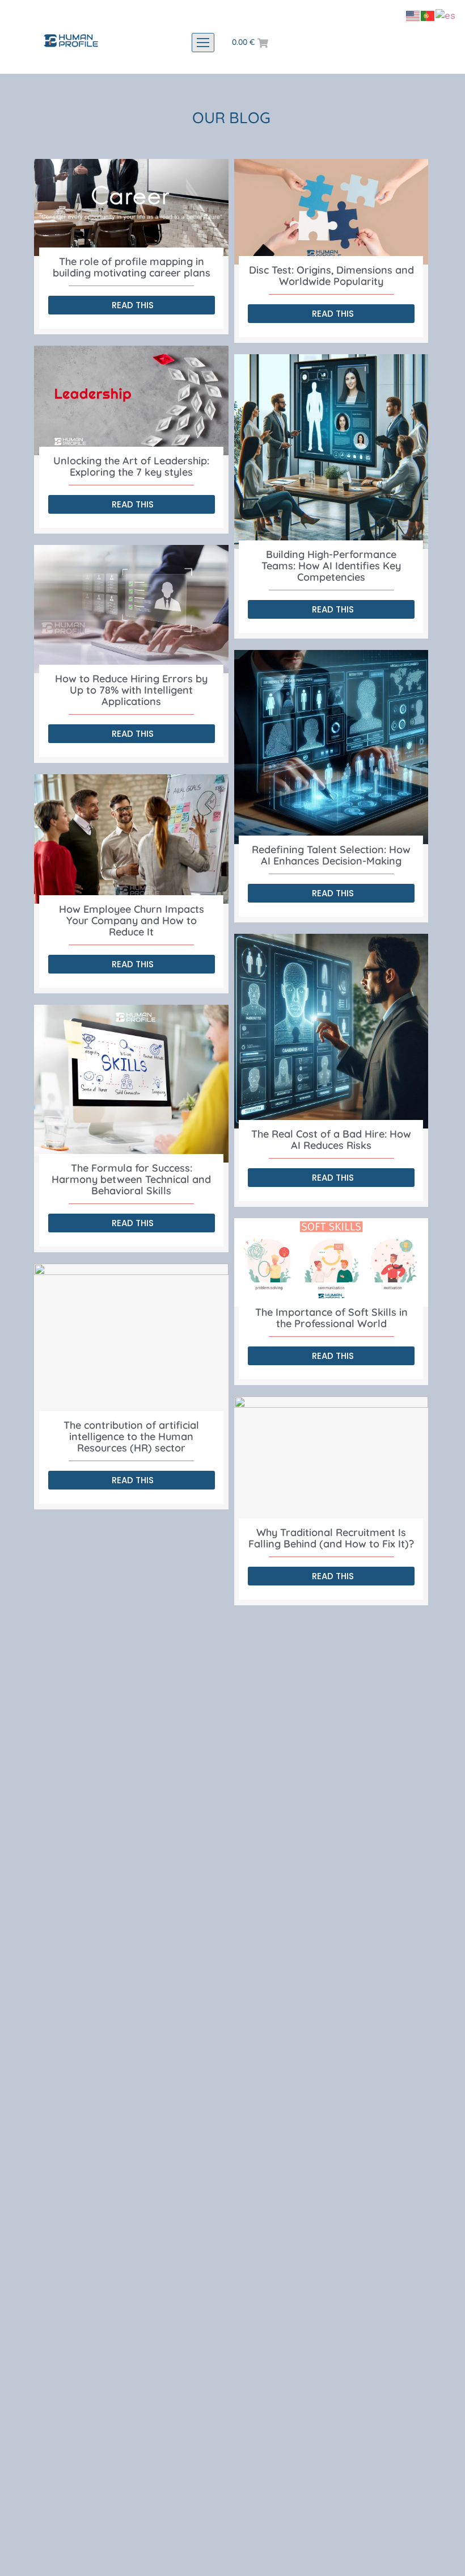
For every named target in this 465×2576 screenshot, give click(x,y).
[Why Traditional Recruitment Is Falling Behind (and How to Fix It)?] (331, 1462)
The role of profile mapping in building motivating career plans (132, 267)
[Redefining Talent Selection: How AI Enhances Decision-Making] (331, 747)
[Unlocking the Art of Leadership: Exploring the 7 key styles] (131, 400)
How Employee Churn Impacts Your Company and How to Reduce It (132, 920)
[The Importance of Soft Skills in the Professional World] (331, 1263)
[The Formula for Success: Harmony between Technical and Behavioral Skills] (131, 1084)
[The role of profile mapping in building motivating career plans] (131, 207)
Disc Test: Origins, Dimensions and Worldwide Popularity (331, 276)
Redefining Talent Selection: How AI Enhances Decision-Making (331, 855)
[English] (413, 15)
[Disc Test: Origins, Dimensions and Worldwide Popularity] (331, 212)
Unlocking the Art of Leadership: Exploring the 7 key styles (131, 466)
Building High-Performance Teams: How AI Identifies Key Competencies (331, 566)
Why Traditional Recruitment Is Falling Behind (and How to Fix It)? (331, 1538)
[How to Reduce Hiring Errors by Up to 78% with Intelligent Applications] (131, 609)
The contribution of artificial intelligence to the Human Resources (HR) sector (131, 1436)
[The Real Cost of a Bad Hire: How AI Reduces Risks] (331, 1031)
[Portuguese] (428, 15)
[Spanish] (446, 15)
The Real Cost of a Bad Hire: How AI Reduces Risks (331, 1140)
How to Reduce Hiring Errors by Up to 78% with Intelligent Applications (131, 690)
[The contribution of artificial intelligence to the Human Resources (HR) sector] (131, 1342)
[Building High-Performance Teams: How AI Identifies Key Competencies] (331, 452)
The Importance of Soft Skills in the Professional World (331, 1318)
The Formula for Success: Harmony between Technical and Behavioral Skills (131, 1179)
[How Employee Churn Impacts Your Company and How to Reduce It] (131, 839)
